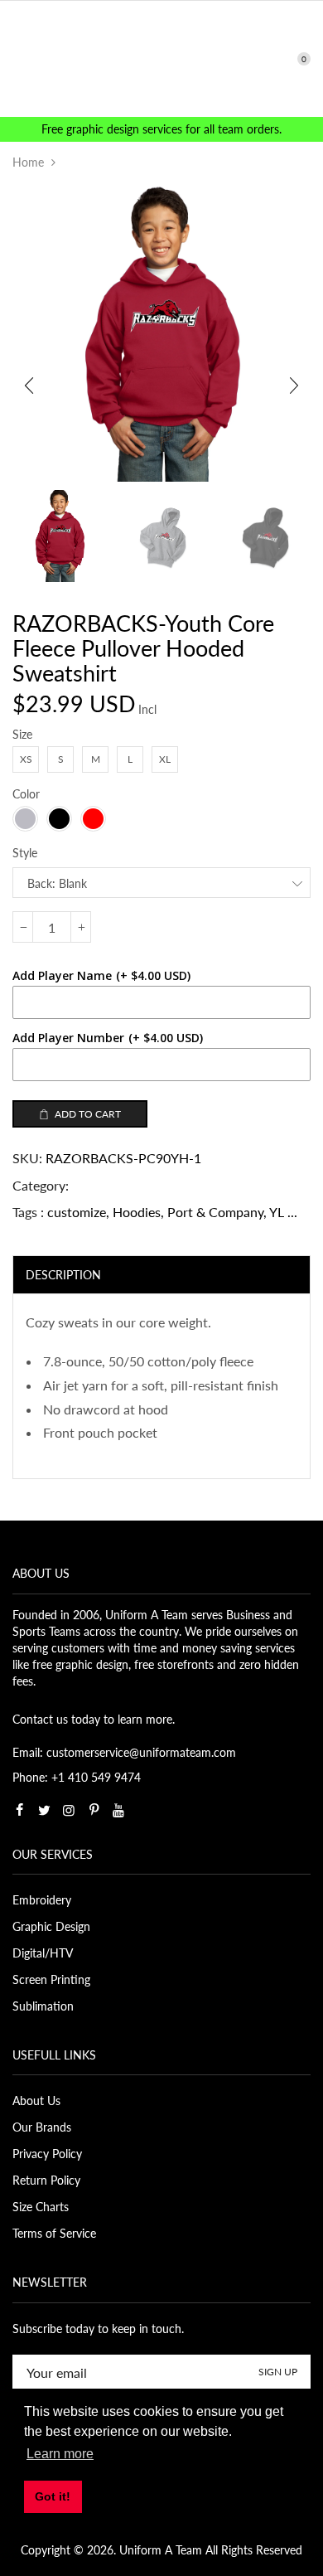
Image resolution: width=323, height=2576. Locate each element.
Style (25, 853)
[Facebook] (19, 1810)
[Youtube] (118, 1810)
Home (28, 162)
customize (77, 1212)
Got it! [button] (53, 2496)
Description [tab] (63, 1275)
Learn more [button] (60, 2454)
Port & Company (215, 1212)
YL (277, 1212)
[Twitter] (44, 1810)
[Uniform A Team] (162, 58)
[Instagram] (69, 1810)
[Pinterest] (94, 1810)
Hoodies (137, 1212)
